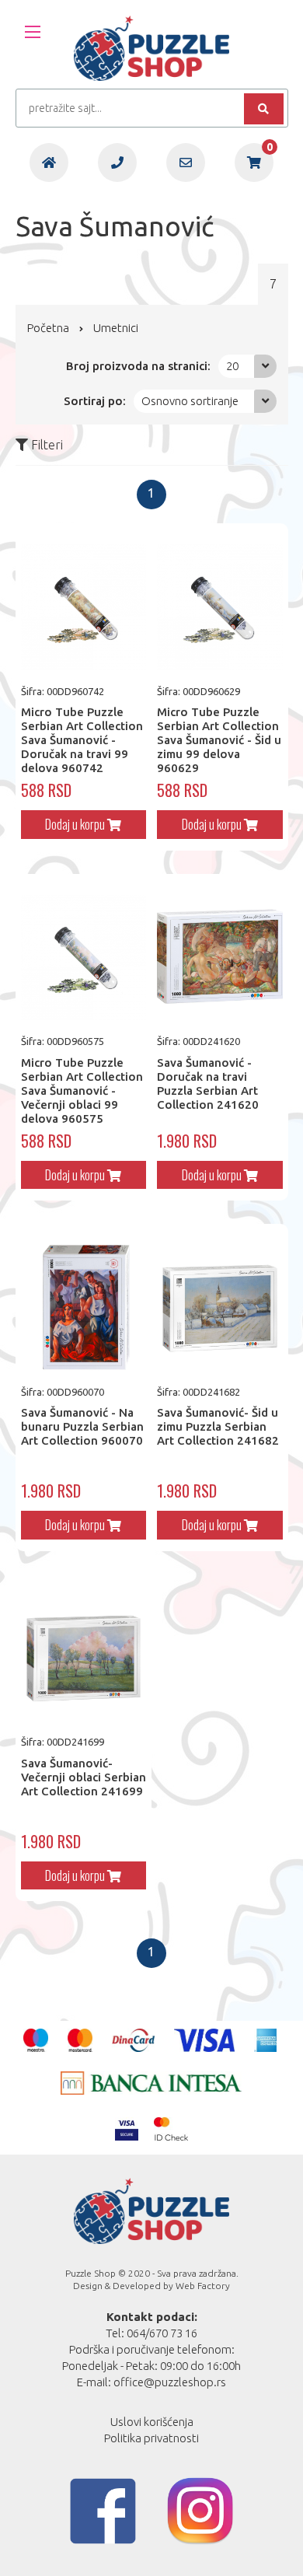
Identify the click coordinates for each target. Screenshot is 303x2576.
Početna (48, 328)
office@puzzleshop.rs (170, 2382)
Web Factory (203, 2286)
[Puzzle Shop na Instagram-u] (200, 2511)
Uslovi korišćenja (152, 2422)
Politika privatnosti (151, 2438)
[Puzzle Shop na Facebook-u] (103, 2511)
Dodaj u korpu (76, 824)
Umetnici (116, 328)
